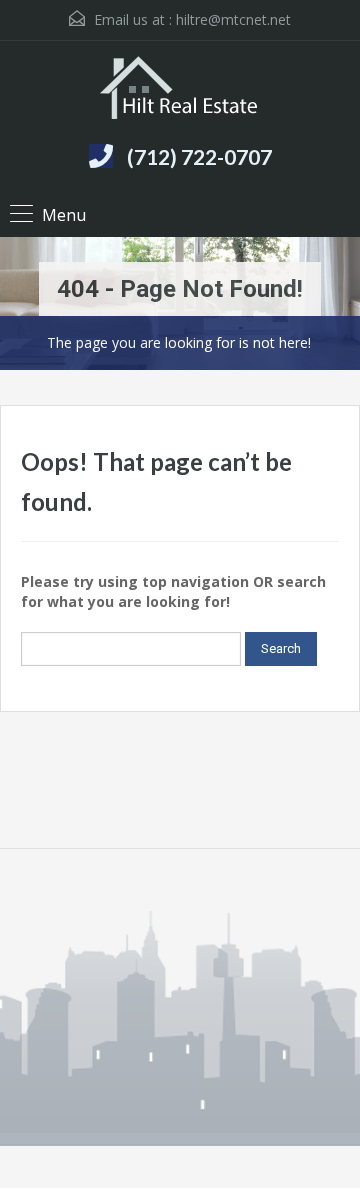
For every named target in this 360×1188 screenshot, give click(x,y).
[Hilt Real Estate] (180, 90)
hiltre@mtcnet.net (233, 19)
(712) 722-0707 (199, 156)
